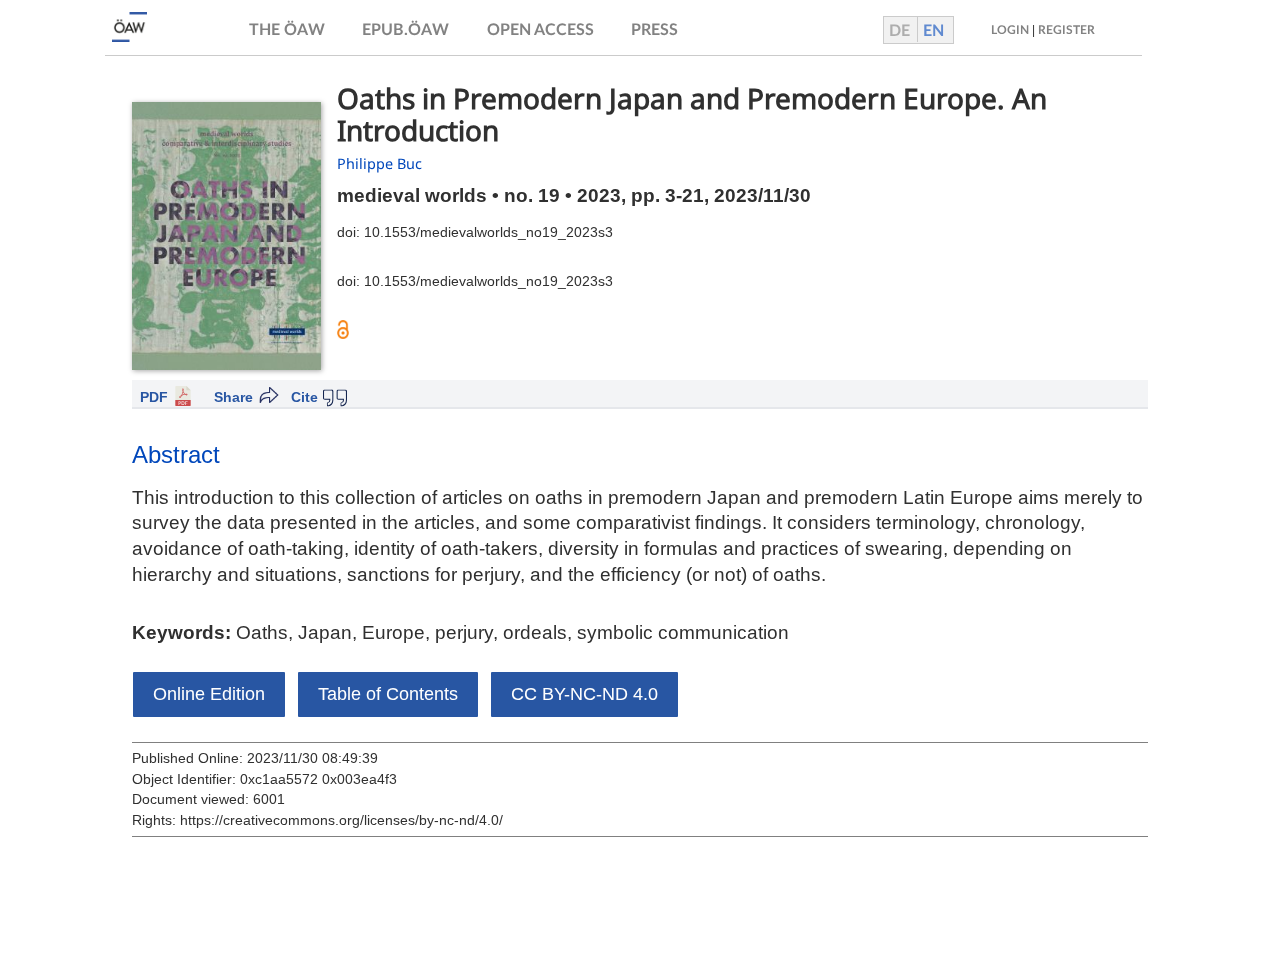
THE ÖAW (287, 30)
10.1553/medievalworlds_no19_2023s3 (488, 232)
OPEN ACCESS (540, 30)
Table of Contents (388, 694)
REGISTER (1066, 30)
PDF (154, 397)
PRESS (654, 30)
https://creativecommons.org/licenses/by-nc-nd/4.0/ (341, 820)
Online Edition (209, 694)
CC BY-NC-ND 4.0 (584, 694)
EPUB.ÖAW (405, 30)
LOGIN (1010, 30)
